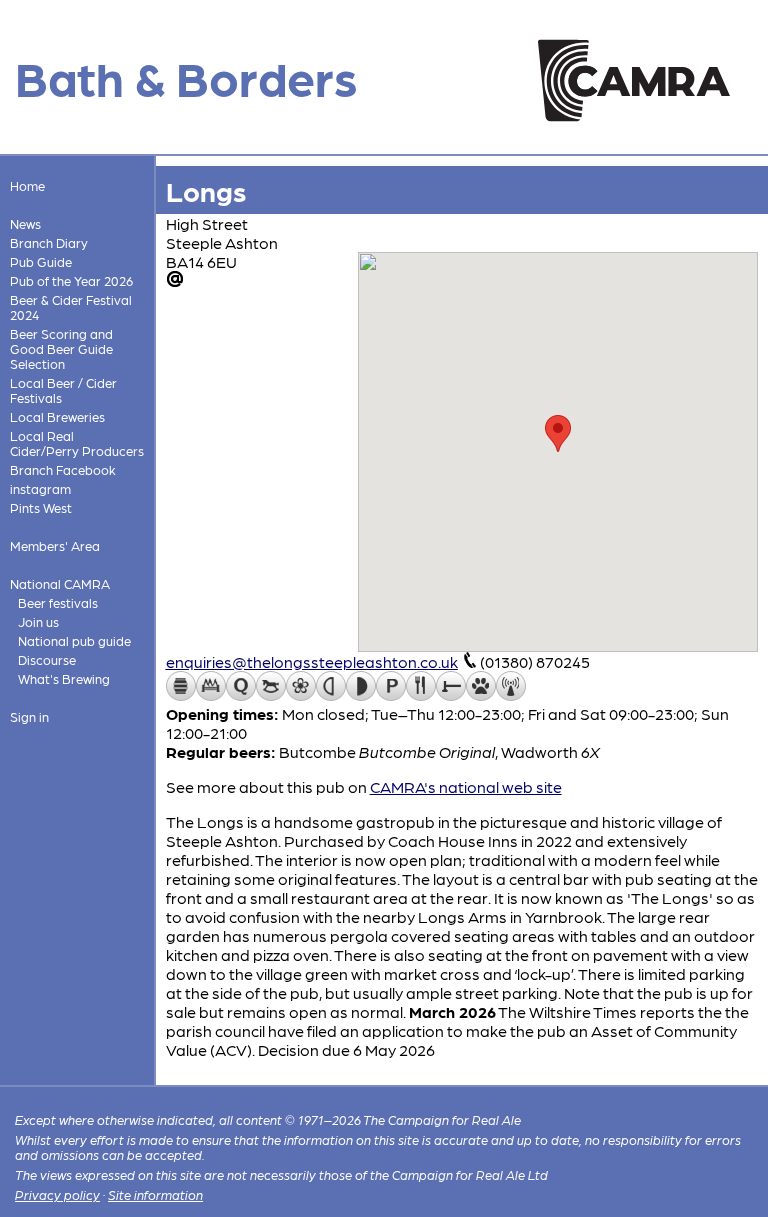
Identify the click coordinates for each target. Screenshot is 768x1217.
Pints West (41, 507)
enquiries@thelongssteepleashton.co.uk (312, 661)
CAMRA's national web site (466, 786)
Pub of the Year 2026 (71, 280)
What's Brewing (64, 678)
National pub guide (74, 640)
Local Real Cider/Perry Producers (77, 443)
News (25, 223)
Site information (155, 1194)
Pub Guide (41, 261)
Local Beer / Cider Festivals (63, 390)
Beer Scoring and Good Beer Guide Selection (61, 348)
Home (27, 185)
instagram (40, 488)
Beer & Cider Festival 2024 (71, 307)
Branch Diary (49, 242)
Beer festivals (58, 602)
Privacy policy (57, 1194)
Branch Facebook (63, 469)
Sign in (29, 716)
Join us (38, 621)
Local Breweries (57, 416)
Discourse (47, 659)
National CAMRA (60, 583)
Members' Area (55, 545)
